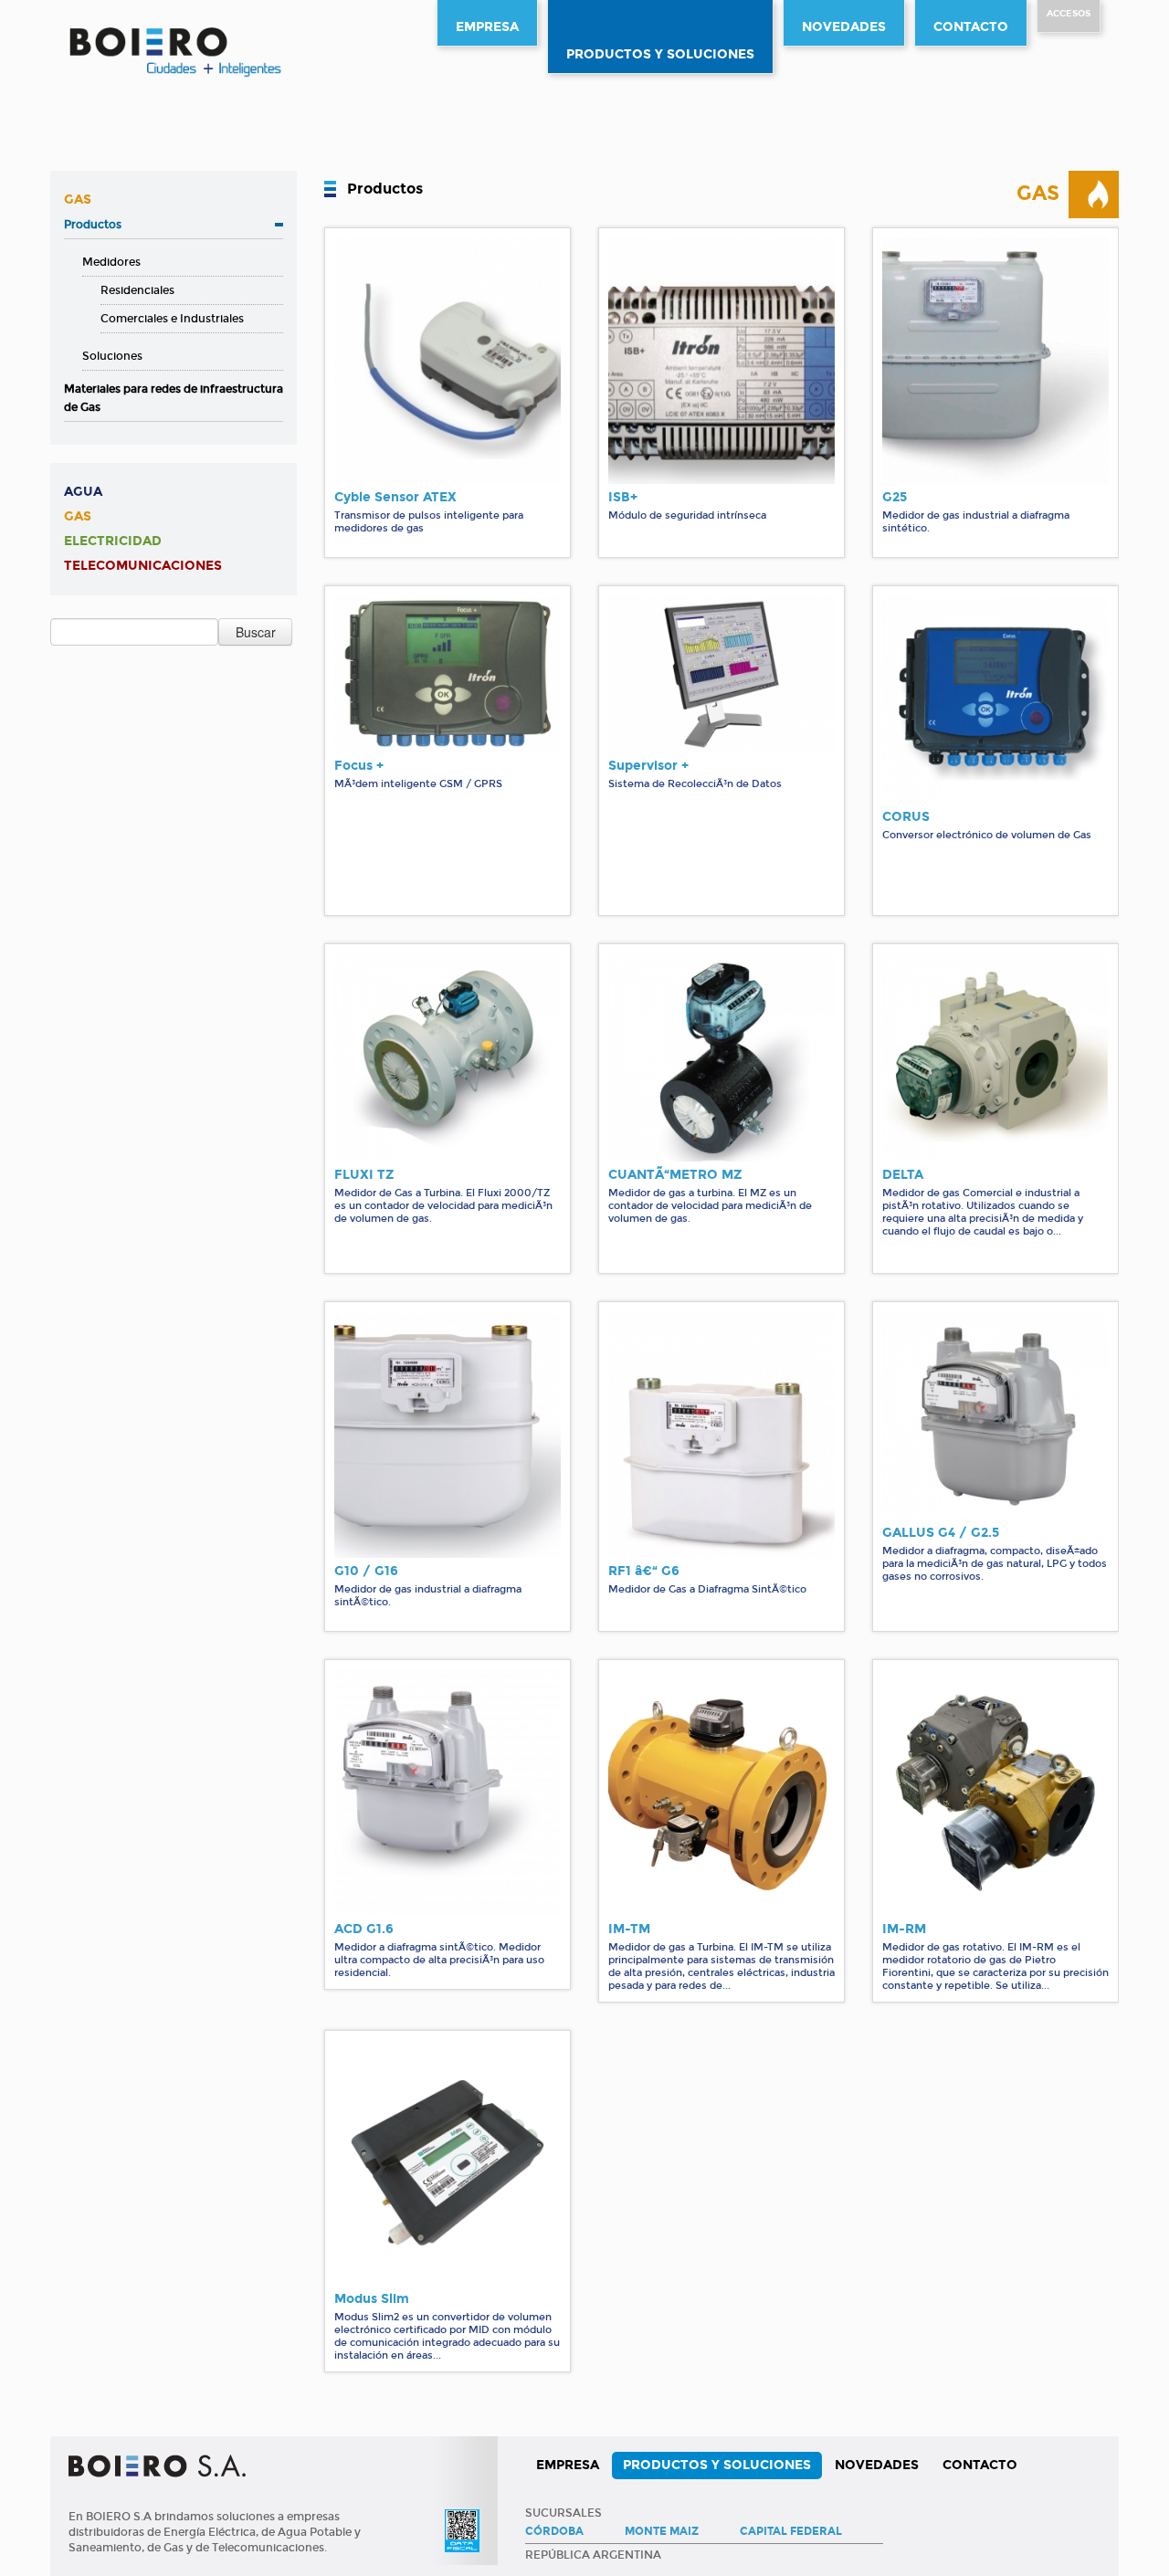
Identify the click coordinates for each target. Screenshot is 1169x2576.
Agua (83, 492)
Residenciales (137, 290)
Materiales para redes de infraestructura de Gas (174, 398)
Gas (78, 200)
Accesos (1069, 14)
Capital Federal (791, 2531)
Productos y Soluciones (660, 54)
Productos (93, 225)
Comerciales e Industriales (172, 319)
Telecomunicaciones (143, 566)
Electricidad (113, 541)
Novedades (844, 27)
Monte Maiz (662, 2531)
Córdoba (554, 2531)
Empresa (487, 27)
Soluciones (112, 356)
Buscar (256, 632)
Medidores (111, 262)
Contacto (971, 27)
